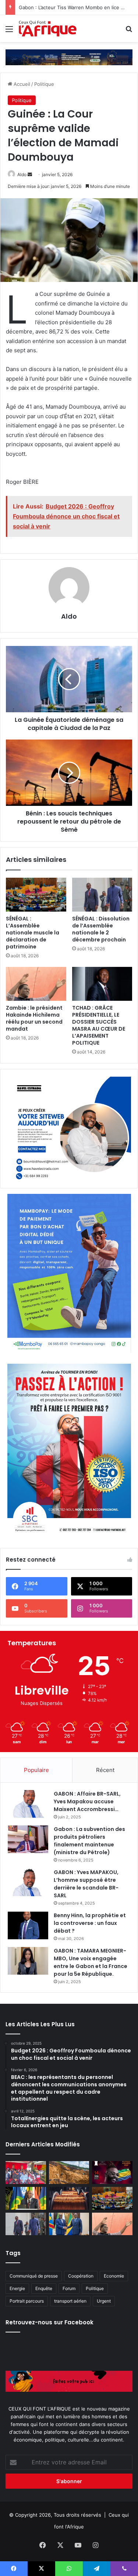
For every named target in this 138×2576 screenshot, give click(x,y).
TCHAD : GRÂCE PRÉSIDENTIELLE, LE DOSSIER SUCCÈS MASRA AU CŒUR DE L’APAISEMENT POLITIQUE (99, 1025)
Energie (17, 2288)
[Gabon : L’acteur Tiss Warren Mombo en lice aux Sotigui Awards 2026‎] (112, 2173)
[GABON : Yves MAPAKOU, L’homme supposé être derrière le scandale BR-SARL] (28, 1882)
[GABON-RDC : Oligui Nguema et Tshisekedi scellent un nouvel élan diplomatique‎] (69, 2224)
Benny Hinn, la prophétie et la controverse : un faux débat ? (90, 1923)
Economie (114, 2276)
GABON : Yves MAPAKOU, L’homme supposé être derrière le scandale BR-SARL (86, 1884)
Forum (69, 2288)
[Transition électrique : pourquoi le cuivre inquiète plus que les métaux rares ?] (69, 2198)
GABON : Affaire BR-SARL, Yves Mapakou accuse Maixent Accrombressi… (87, 1801)
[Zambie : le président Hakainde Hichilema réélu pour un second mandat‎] (36, 984)
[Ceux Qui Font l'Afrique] (48, 29)
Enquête (44, 2288)
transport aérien (70, 2301)
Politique (44, 84)
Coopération (81, 2276)
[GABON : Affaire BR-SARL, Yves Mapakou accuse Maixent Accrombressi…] (28, 1804)
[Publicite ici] (69, 57)
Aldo (22, 174)
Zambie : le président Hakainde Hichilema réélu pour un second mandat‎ (34, 1018)
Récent (105, 1770)
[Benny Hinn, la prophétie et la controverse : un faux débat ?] (28, 1925)
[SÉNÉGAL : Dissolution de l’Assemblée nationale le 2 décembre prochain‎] (102, 895)
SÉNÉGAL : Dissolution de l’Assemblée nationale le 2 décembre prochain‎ (101, 929)
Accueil (21, 84)
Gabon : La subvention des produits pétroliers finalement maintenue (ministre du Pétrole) (89, 1841)
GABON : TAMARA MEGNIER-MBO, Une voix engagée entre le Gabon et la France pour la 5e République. (91, 1962)
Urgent (104, 2301)
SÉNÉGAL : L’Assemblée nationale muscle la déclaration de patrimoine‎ (33, 933)
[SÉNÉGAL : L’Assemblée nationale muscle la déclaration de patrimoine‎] (36, 895)
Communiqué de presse (34, 2276)
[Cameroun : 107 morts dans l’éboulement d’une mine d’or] (69, 2173)
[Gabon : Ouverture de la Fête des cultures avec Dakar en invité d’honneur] (26, 2173)
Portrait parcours (27, 2301)
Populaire (36, 1770)
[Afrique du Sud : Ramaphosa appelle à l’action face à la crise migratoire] (26, 2198)
